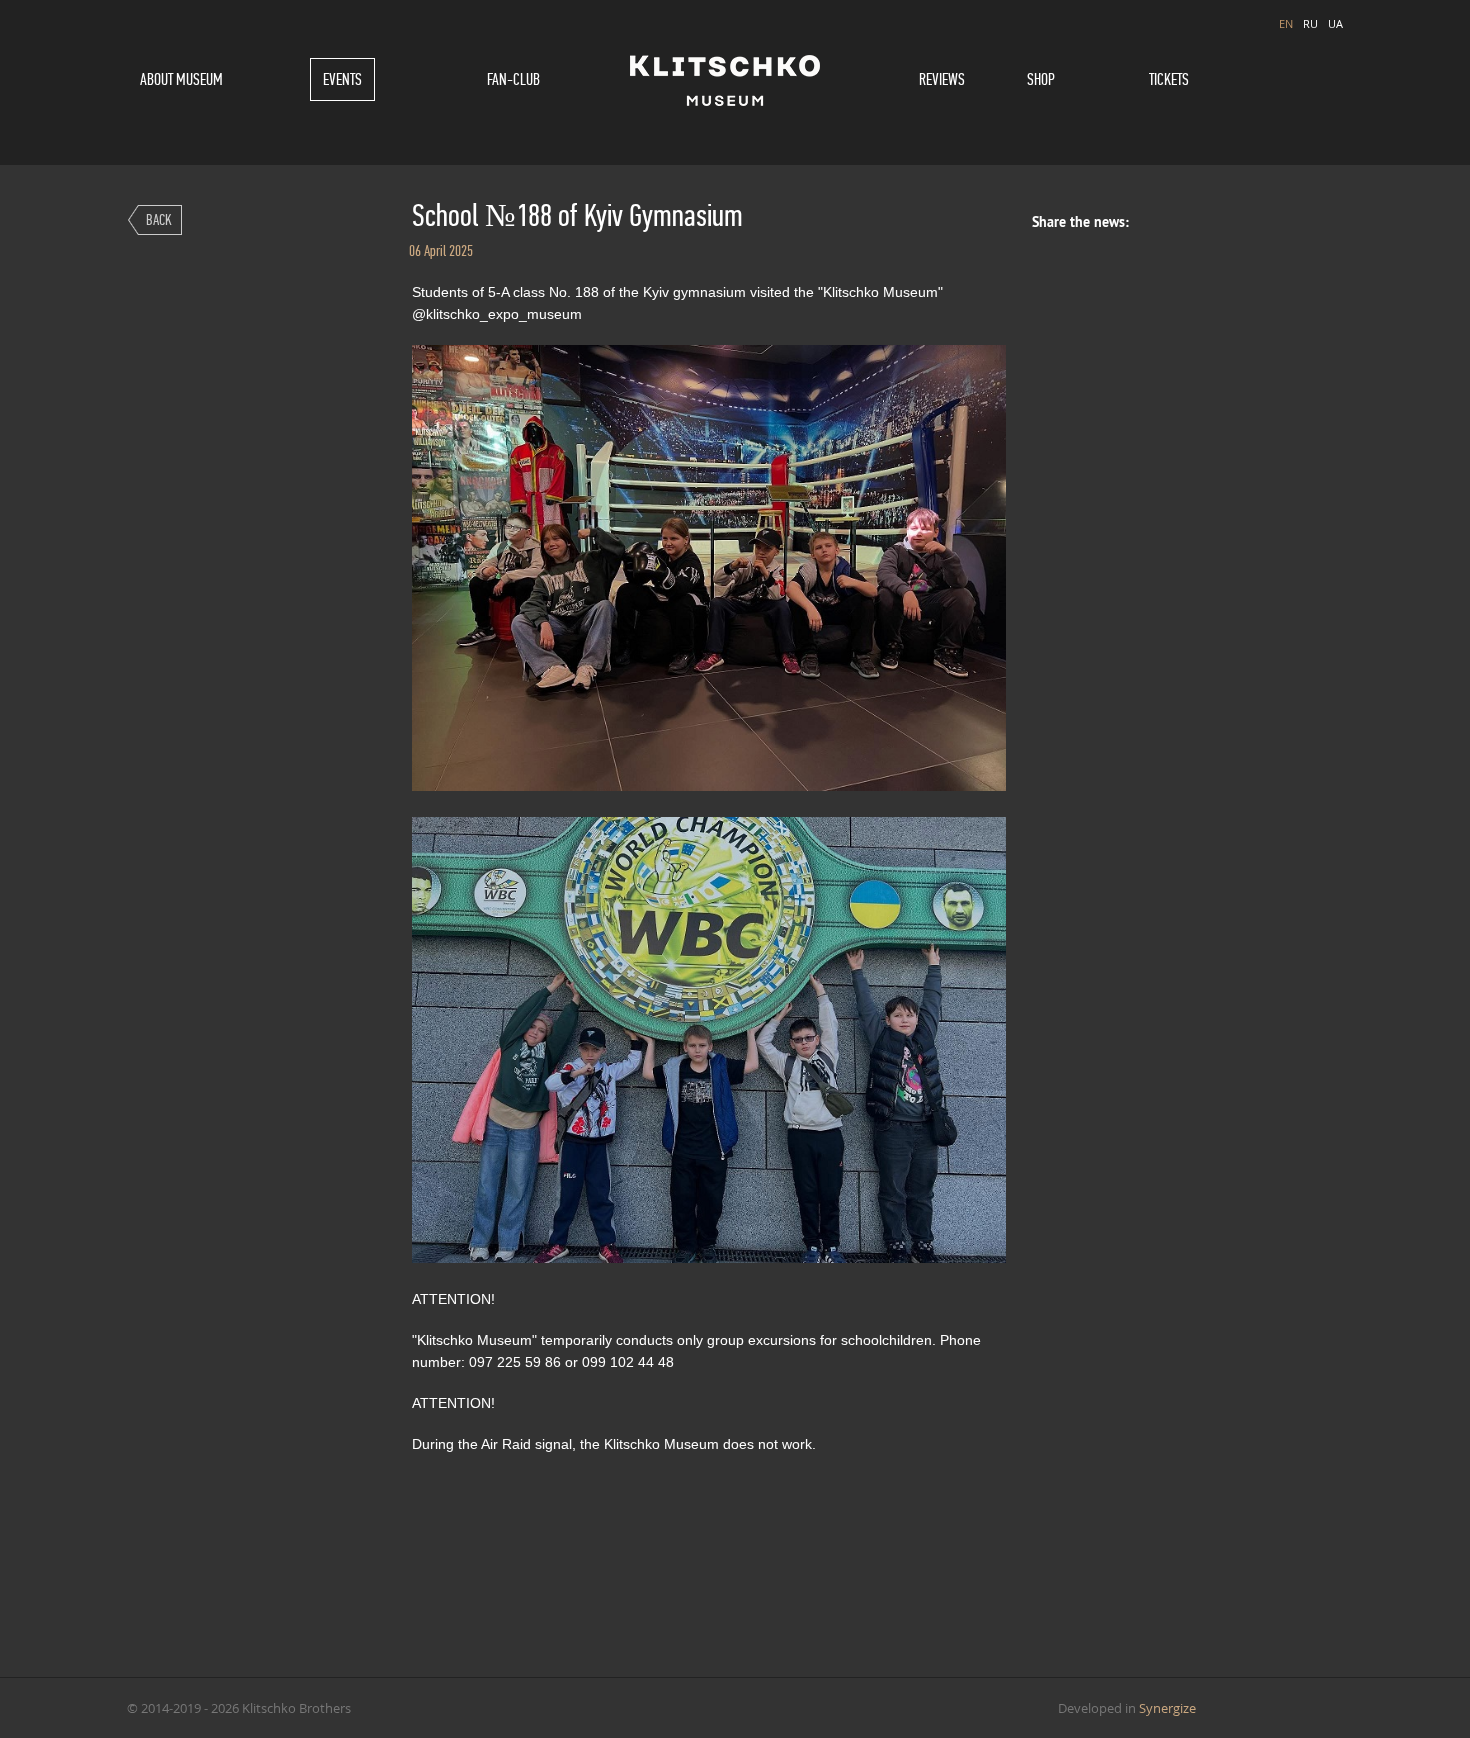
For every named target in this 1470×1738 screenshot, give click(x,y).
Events (342, 79)
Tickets (1169, 79)
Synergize (1167, 1708)
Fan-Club (513, 79)
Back (159, 219)
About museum (181, 79)
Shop (1041, 79)
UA (1335, 23)
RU (1310, 23)
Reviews (942, 79)
